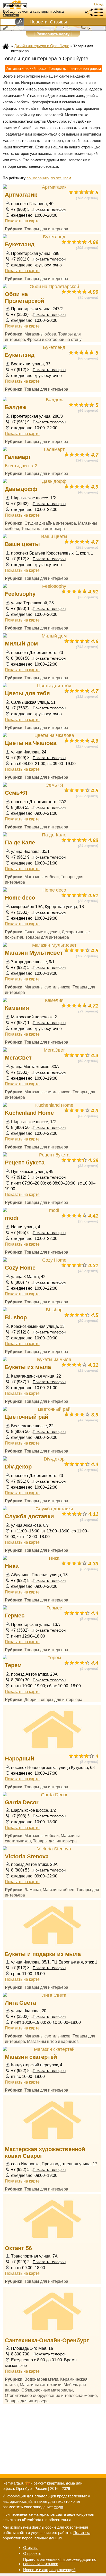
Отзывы (58, 22)
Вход (99, 4)
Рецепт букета (25, 1163)
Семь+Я (16, 793)
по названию (38, 178)
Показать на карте (22, 221)
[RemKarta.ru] (25, 5)
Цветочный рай (27, 1417)
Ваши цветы (22, 544)
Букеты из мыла (28, 1367)
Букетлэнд (20, 244)
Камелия (17, 1008)
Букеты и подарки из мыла (43, 1954)
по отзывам (61, 178)
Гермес (15, 1616)
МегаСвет (18, 1058)
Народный (20, 1759)
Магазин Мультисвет (34, 953)
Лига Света (20, 2003)
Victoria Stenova (27, 1856)
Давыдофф (21, 489)
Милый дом (21, 644)
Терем (13, 1665)
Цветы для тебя (27, 693)
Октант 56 (18, 2248)
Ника (12, 1566)
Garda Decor (22, 1802)
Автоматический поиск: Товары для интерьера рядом (54, 68)
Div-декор (18, 1467)
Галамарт (18, 457)
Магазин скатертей (31, 2057)
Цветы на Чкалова (31, 743)
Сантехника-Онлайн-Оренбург (47, 2340)
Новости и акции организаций (49, 2570)
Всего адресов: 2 (21, 466)
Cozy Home (20, 1268)
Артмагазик (21, 195)
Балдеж (16, 407)
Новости (39, 22)
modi (12, 1218)
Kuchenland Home (29, 1113)
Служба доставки (29, 1516)
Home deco (20, 898)
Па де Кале (20, 842)
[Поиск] (19, 22)
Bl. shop (16, 1317)
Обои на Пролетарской (25, 297)
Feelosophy (20, 594)
